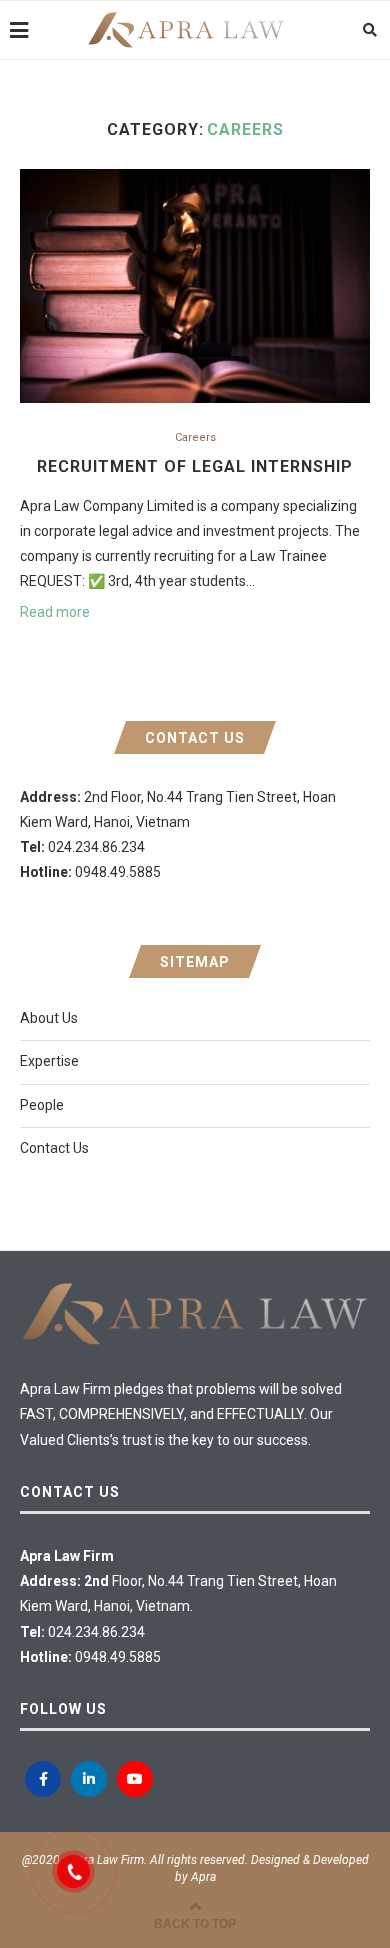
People (42, 1105)
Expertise (49, 1061)
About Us (49, 1018)
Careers (195, 437)
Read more (55, 612)
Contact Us (54, 1148)
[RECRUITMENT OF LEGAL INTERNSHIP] (195, 285)
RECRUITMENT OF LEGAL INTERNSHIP (195, 466)
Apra (203, 1877)
